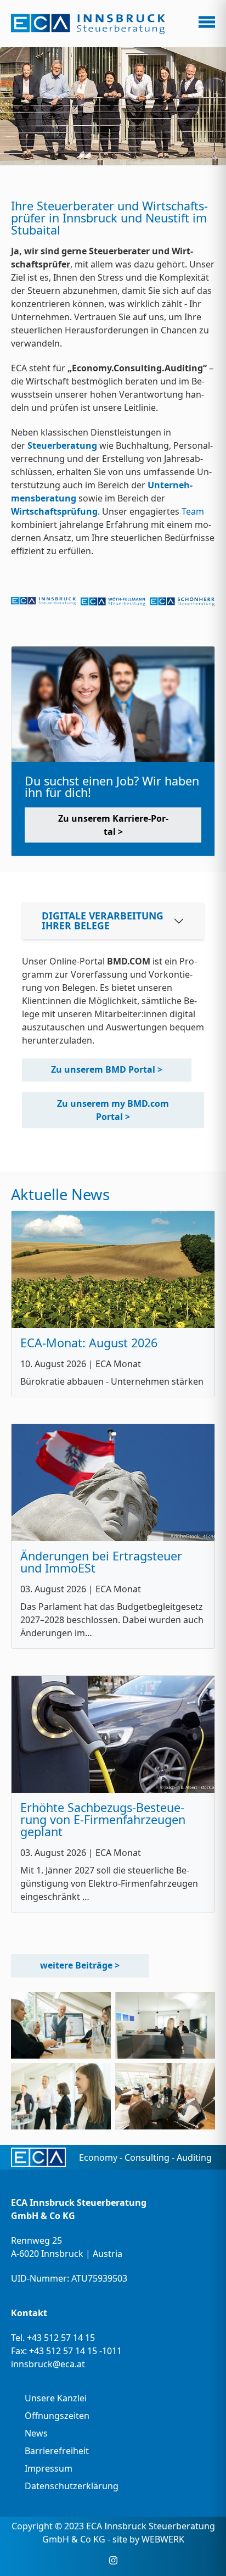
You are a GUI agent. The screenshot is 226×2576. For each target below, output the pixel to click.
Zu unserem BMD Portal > (107, 1069)
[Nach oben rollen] (202, 2552)
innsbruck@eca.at (48, 2364)
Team (193, 511)
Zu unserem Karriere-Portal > (113, 825)
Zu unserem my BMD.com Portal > (113, 1110)
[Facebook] (97, 2560)
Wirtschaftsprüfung (54, 511)
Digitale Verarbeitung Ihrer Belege (103, 921)
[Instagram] (113, 2560)
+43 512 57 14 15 (61, 2338)
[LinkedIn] (130, 2560)
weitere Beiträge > (80, 1965)
